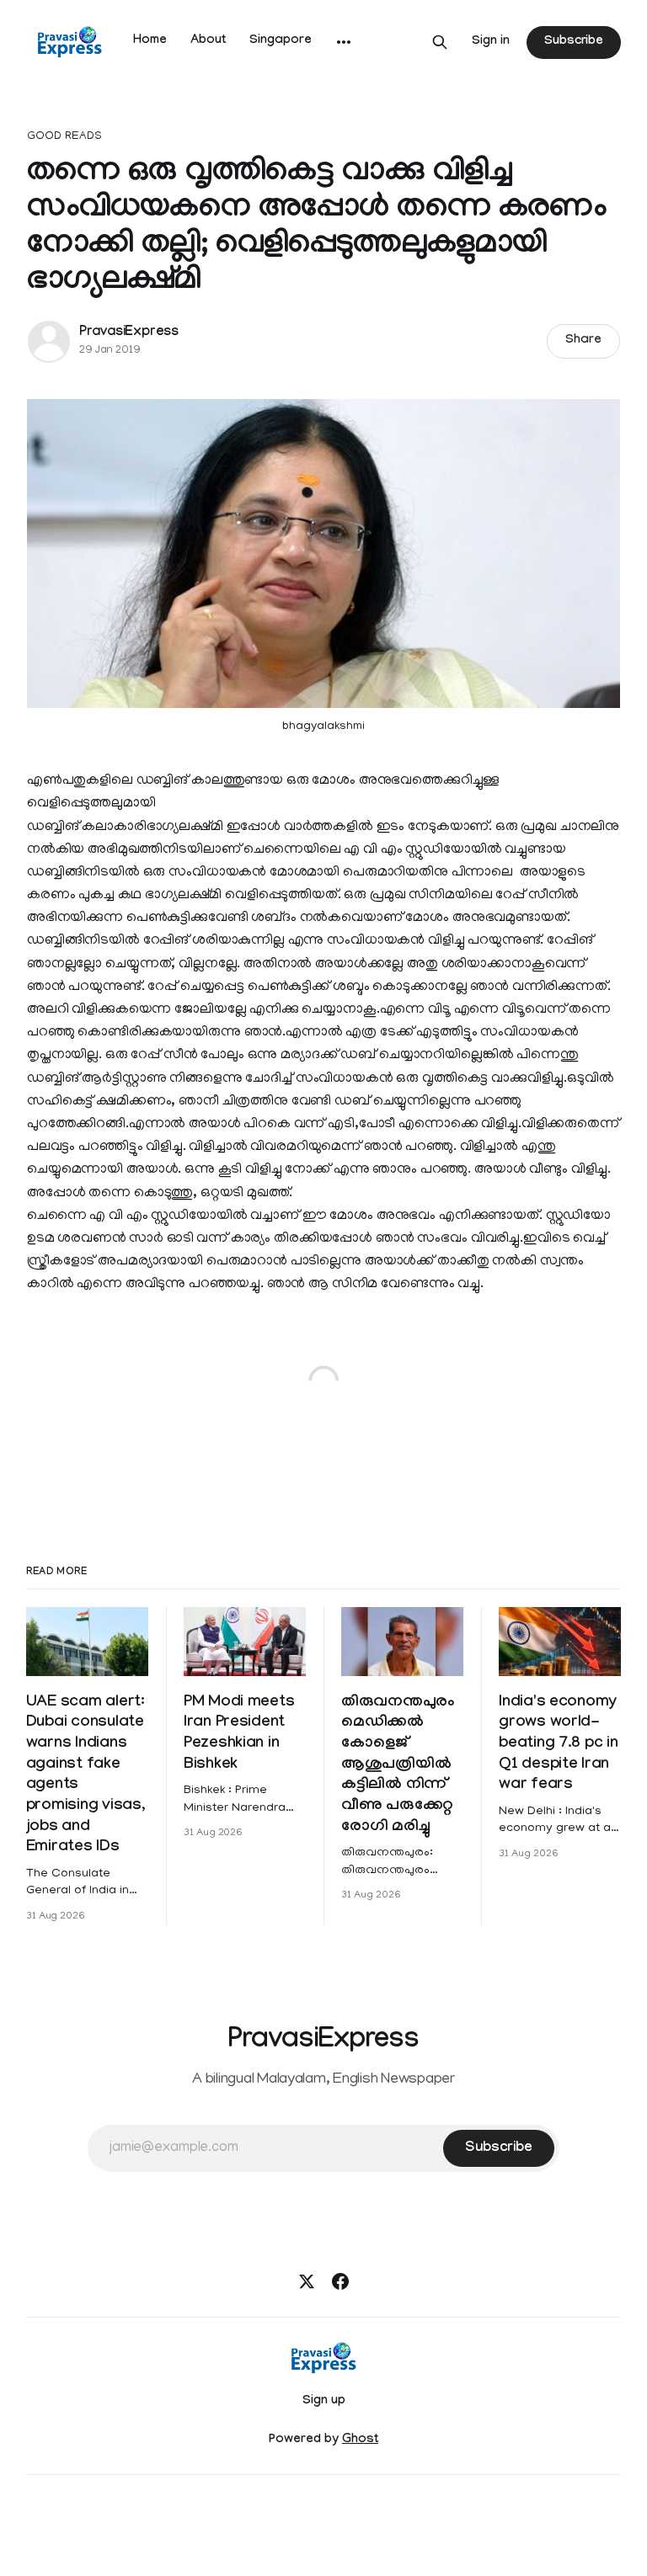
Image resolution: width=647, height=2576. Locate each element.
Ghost (360, 2440)
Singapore (281, 41)
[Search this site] (440, 42)
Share (583, 341)
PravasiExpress (129, 333)
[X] (307, 2281)
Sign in (491, 42)
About (208, 41)
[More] (344, 42)
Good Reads (64, 137)
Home (150, 41)
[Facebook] (340, 2281)
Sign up (324, 2402)
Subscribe (574, 42)
